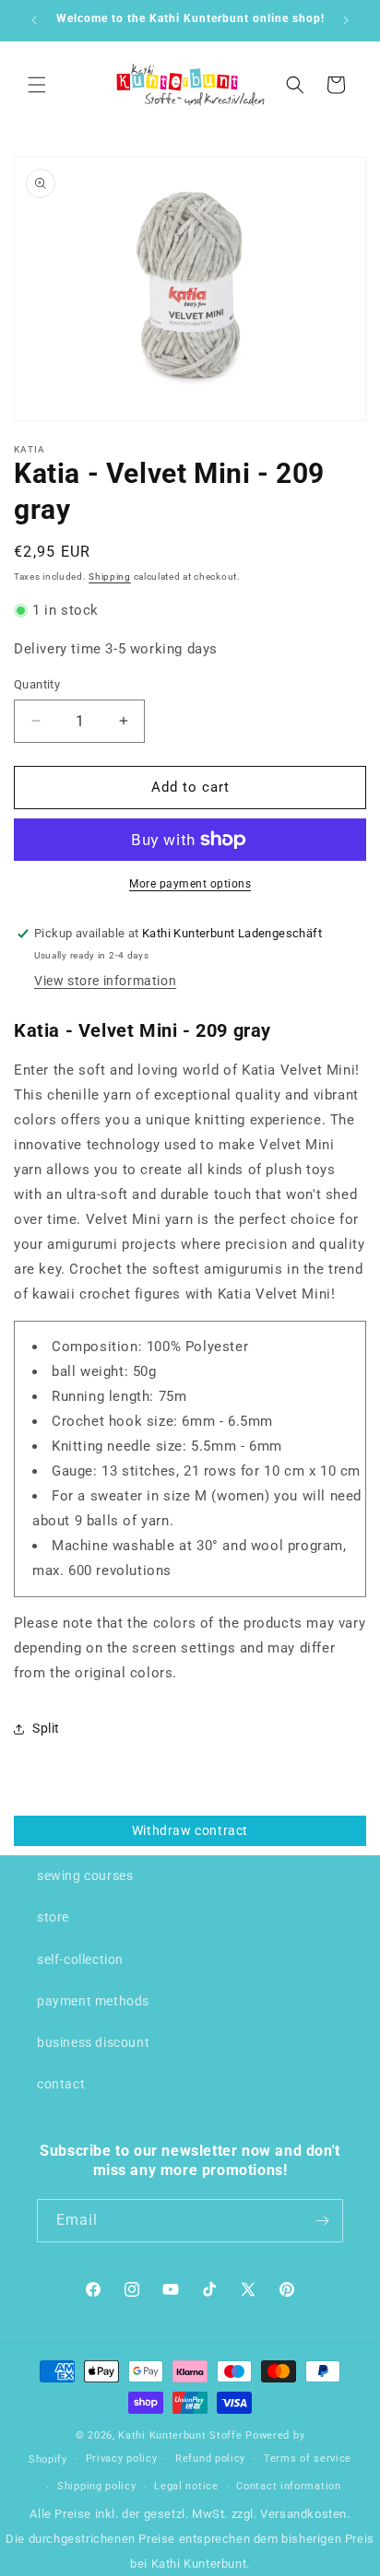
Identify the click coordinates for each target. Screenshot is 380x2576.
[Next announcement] (346, 20)
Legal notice (186, 2486)
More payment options (190, 884)
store (53, 1917)
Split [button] (46, 1728)
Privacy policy (122, 2458)
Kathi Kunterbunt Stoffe (182, 2435)
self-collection (80, 1959)
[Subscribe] (322, 2221)
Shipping (110, 576)
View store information (105, 981)
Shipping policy (97, 2486)
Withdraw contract (190, 1830)
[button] (37, 85)
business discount (93, 2042)
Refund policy (210, 2458)
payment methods (93, 2001)
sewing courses (85, 1876)
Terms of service (308, 2458)
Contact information (288, 2486)
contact (61, 2084)
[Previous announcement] (34, 20)
